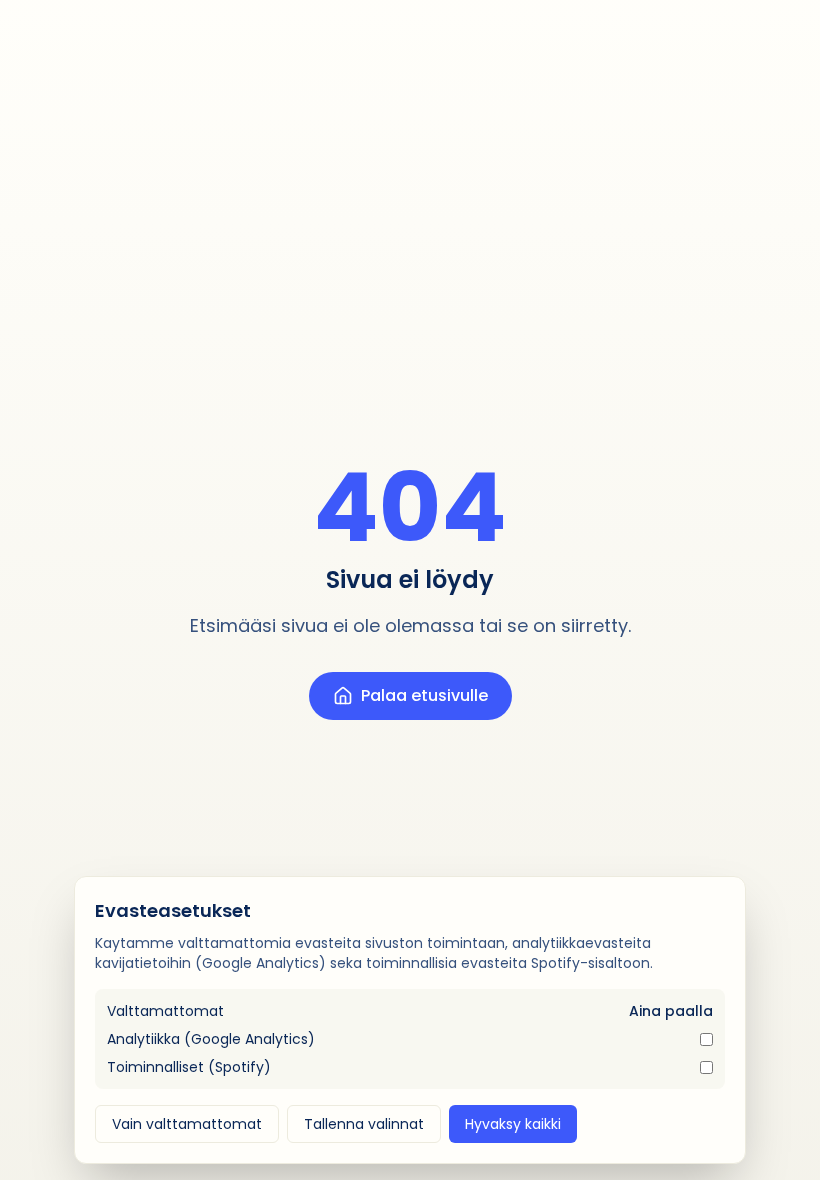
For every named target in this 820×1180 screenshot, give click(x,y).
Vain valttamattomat (187, 1124)
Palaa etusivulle (424, 695)
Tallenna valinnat (364, 1124)
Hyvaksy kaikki (513, 1124)
